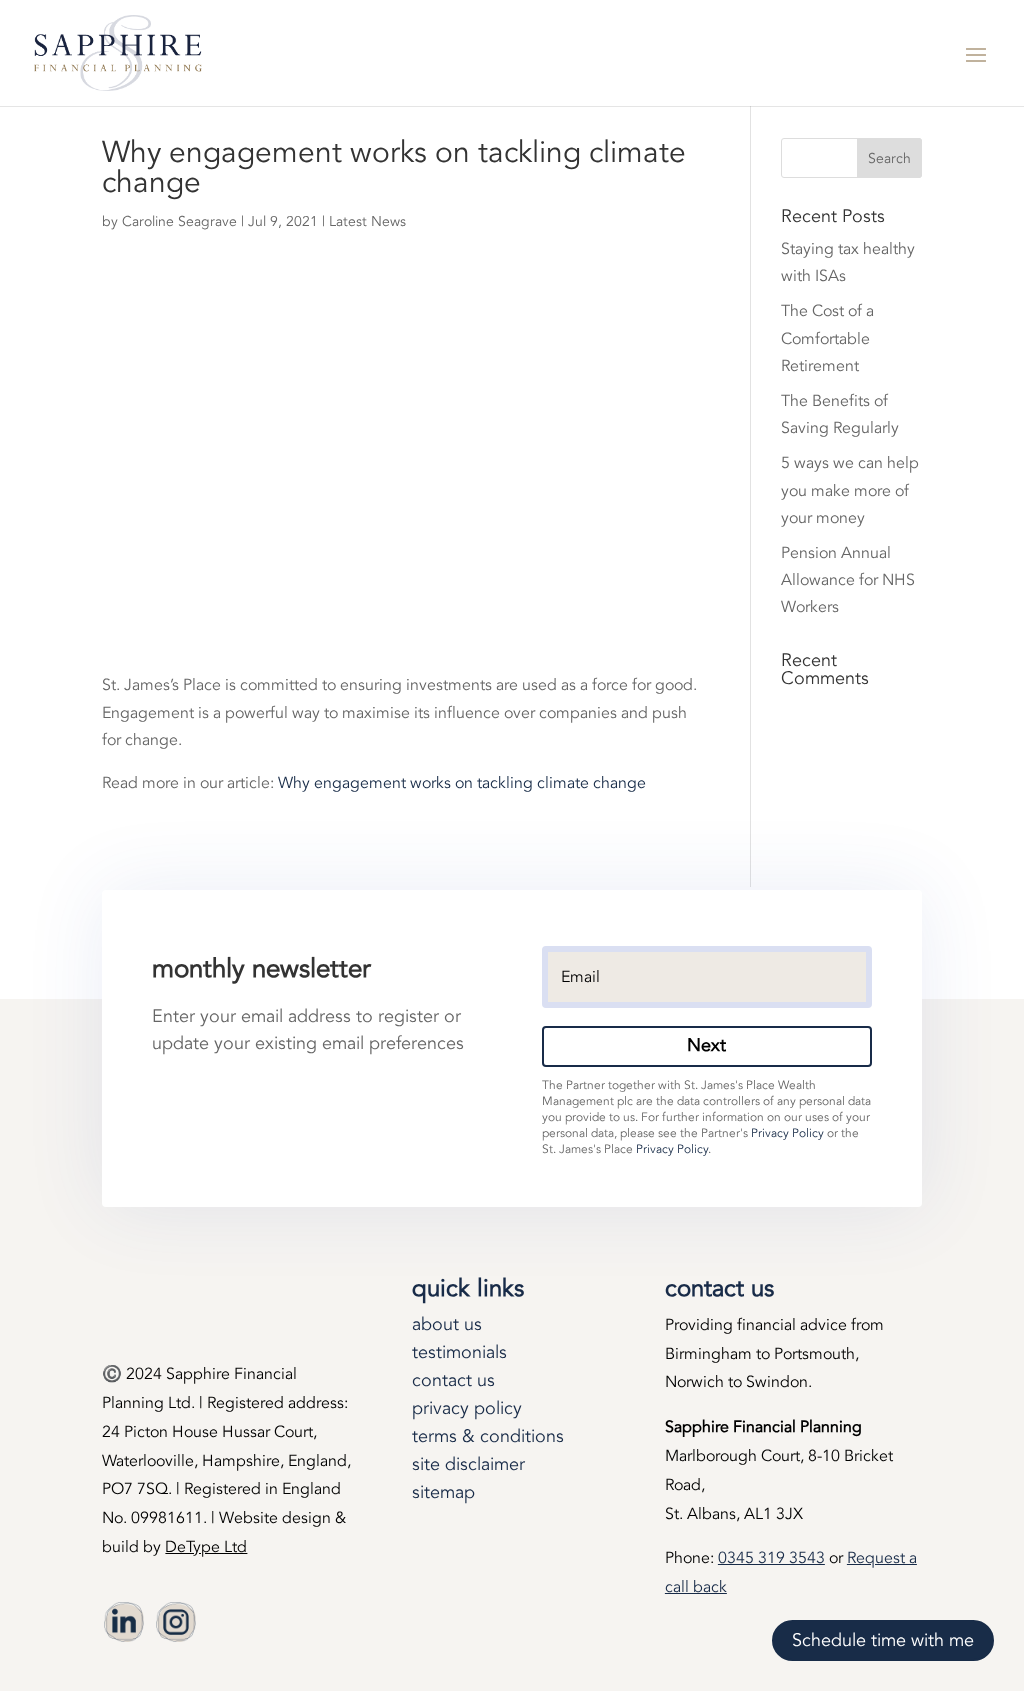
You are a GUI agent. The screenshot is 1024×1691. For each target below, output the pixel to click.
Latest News (367, 221)
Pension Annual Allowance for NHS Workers (848, 580)
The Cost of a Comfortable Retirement (827, 338)
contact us (453, 1380)
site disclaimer (468, 1464)
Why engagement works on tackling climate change (462, 783)
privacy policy (467, 1408)
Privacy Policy (787, 1133)
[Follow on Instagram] (176, 1622)
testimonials (459, 1352)
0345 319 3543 (771, 1558)
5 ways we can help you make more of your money (850, 490)
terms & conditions (488, 1436)
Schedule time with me (883, 1640)
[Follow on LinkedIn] (124, 1622)
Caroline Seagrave (179, 221)
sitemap (443, 1492)
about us (447, 1324)
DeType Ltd (206, 1547)
